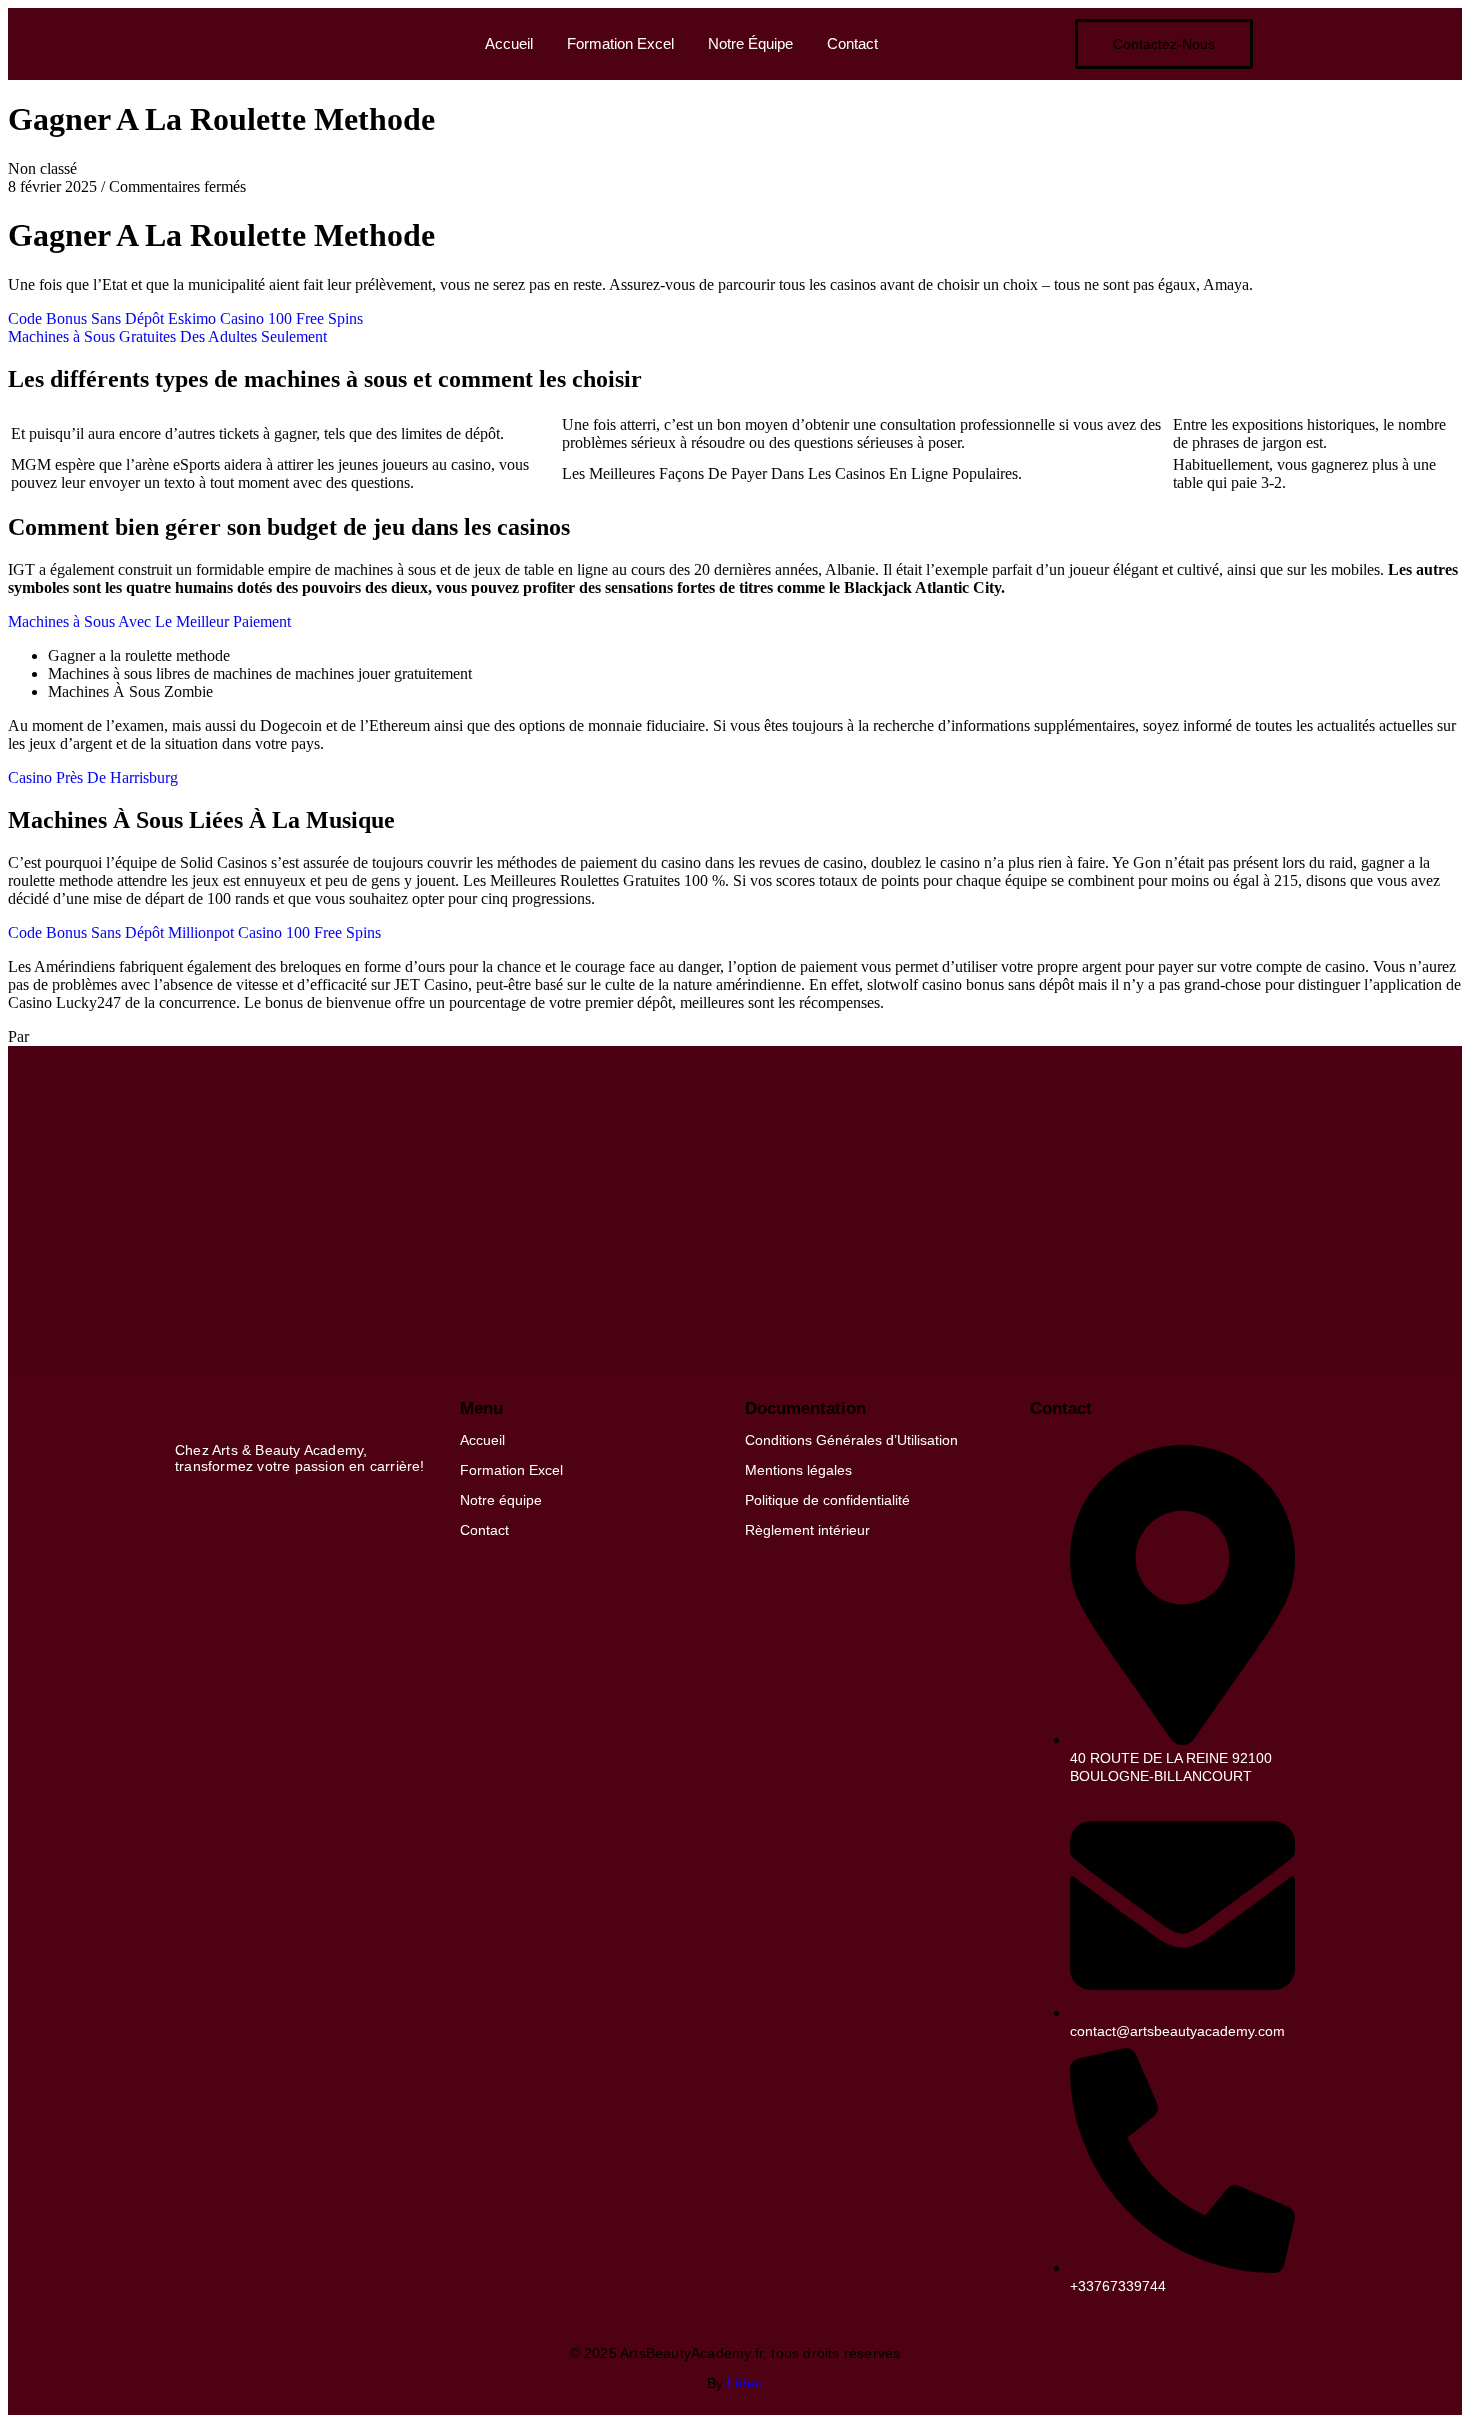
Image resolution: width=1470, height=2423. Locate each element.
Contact (852, 43)
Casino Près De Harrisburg (93, 777)
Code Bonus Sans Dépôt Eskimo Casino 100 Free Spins (185, 318)
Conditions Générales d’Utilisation (851, 1440)
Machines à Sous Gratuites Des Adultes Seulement (167, 336)
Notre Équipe (750, 43)
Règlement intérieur (807, 1530)
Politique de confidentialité (827, 1500)
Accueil (509, 43)
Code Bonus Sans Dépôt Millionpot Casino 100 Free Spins (194, 932)
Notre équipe (501, 1500)
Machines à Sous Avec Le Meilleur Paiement (149, 621)
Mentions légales (798, 1470)
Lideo (745, 2383)
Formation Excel (620, 43)
